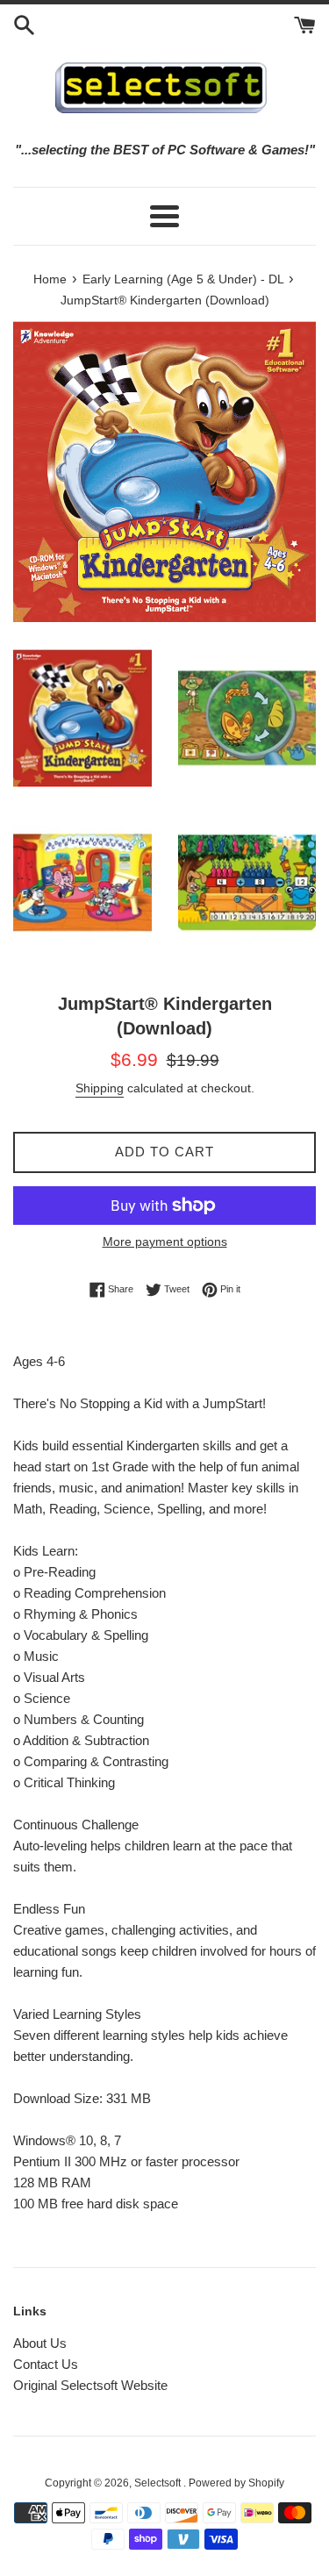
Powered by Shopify (236, 2483)
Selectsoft (159, 2483)
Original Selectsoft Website (90, 2385)
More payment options (165, 1241)
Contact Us (46, 2364)
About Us (40, 2343)
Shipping (100, 1088)
